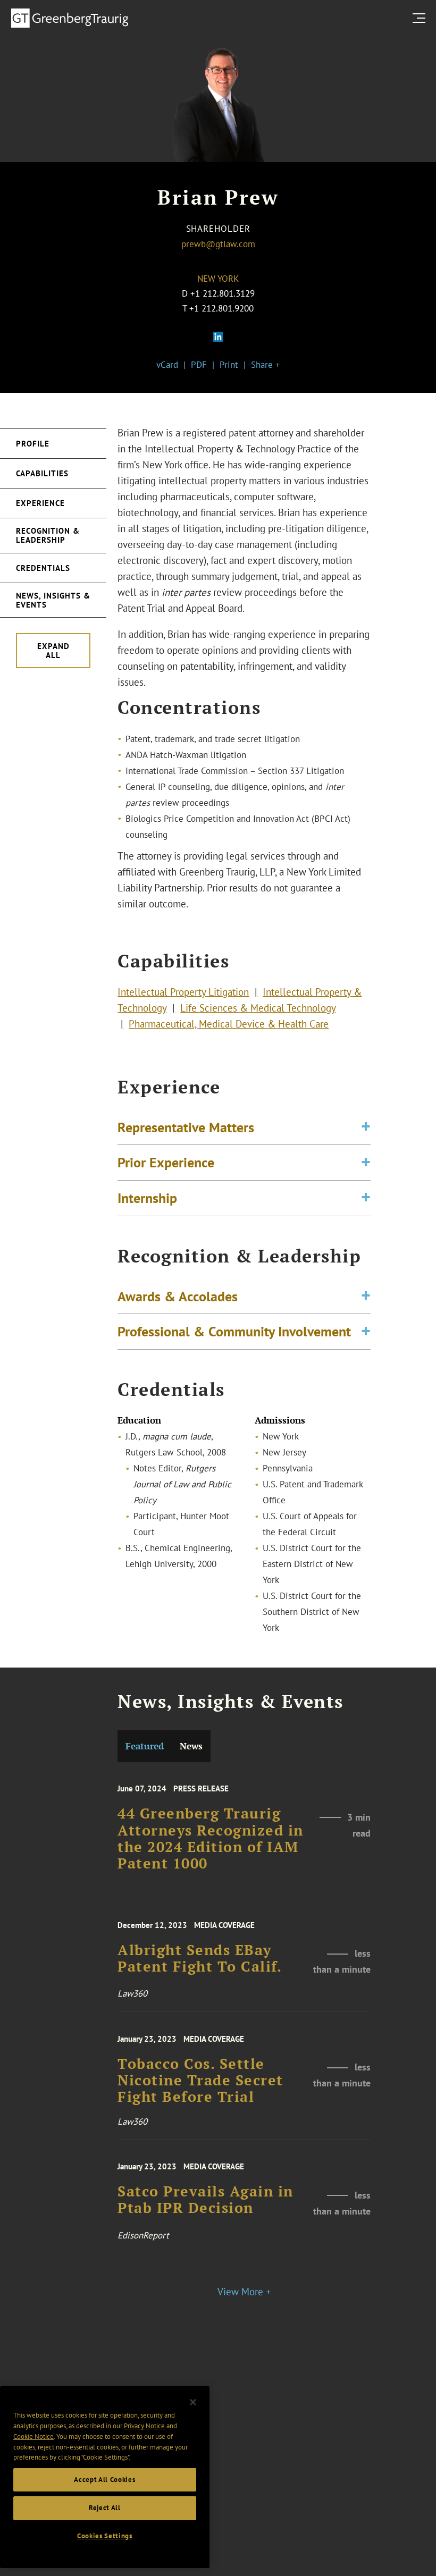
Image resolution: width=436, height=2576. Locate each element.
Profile (33, 444)
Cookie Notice (33, 2436)
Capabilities (42, 473)
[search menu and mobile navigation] (421, 18)
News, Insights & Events (53, 600)
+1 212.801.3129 (223, 293)
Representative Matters (186, 1127)
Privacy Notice (144, 2426)
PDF (199, 365)
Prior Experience (166, 1162)
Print (229, 365)
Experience (40, 503)
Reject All (105, 2508)
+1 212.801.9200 (221, 308)
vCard (167, 365)
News (191, 1746)
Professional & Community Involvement (234, 1331)
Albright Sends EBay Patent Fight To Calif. (200, 1959)
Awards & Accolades (178, 1296)
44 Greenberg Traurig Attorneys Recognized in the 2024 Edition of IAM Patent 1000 (211, 1838)
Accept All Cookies (104, 2480)
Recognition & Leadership (48, 535)
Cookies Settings (105, 2536)
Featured (145, 1746)
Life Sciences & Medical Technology (258, 1008)
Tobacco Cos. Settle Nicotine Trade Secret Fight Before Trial (200, 2081)
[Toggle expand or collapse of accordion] (366, 1127)
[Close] (193, 2402)
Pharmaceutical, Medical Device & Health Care (229, 1024)
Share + (266, 365)
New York (218, 279)
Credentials (43, 568)
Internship (147, 1198)
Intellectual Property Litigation (183, 992)
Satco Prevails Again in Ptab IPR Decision (206, 2200)
